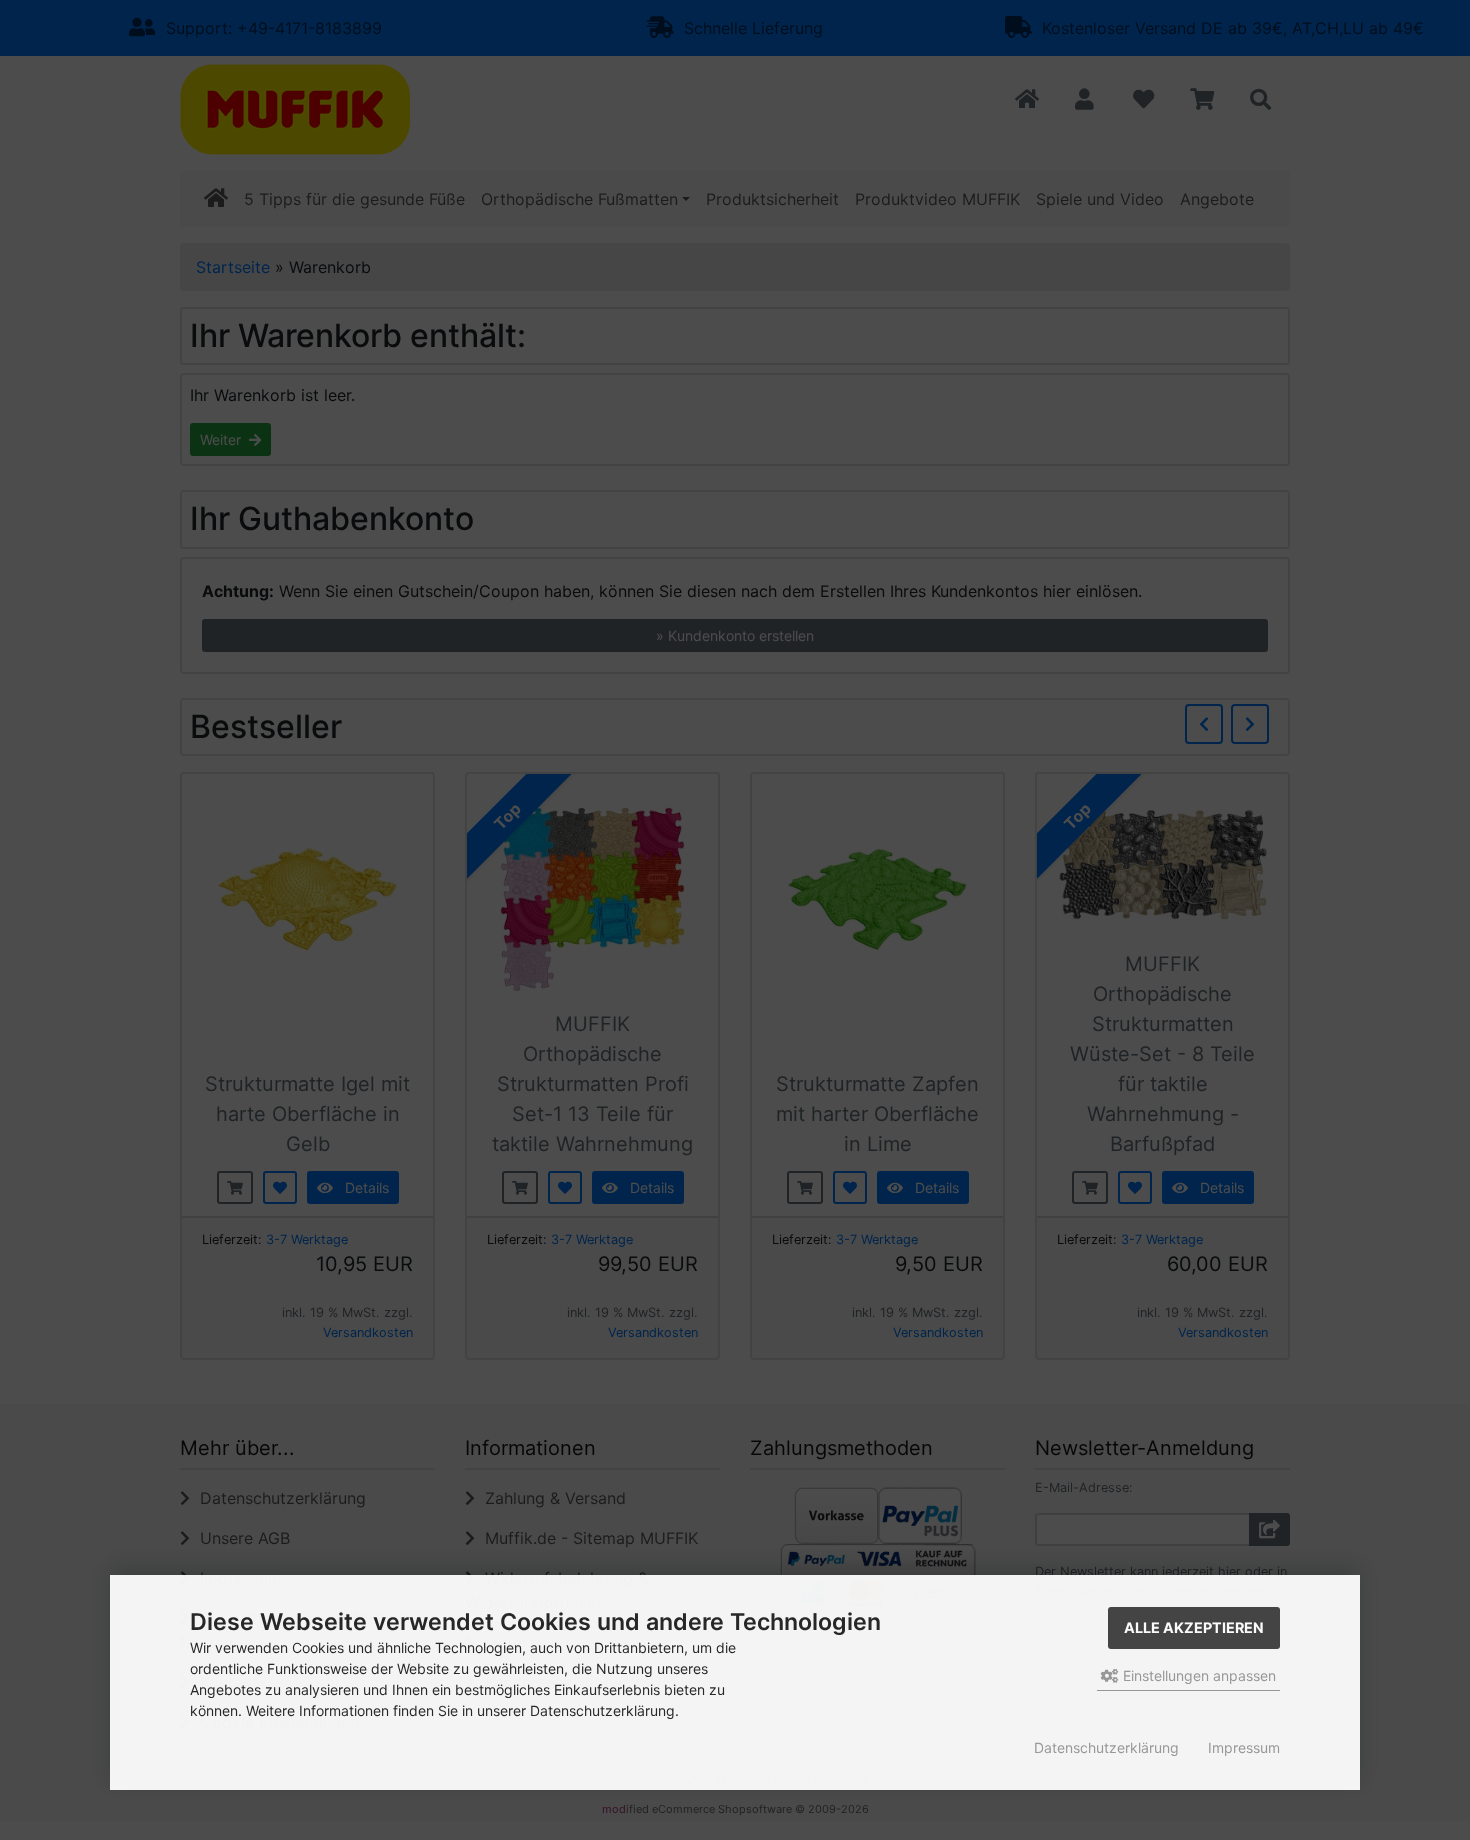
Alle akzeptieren (1194, 1627)
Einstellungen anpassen (1197, 1675)
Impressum (1244, 1747)
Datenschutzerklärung (1106, 1747)
